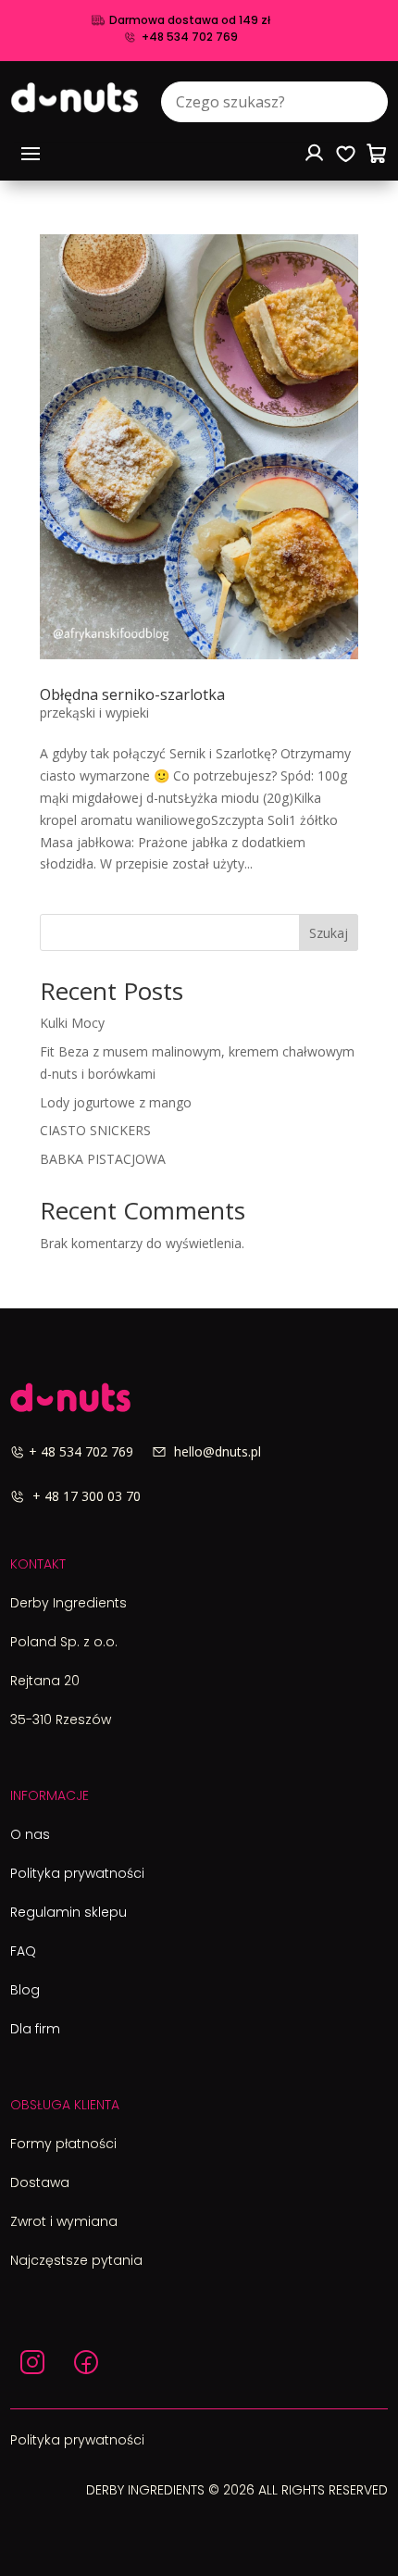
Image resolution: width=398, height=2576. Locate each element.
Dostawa (40, 2182)
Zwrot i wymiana (64, 2221)
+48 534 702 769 (190, 37)
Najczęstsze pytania (76, 2260)
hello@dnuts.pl (214, 1451)
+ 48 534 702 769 (90, 1451)
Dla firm (35, 2029)
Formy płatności (63, 2144)
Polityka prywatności (77, 1873)
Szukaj (329, 933)
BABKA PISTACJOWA (103, 1159)
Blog (25, 1990)
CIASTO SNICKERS (95, 1130)
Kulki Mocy (72, 1023)
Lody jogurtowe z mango (116, 1102)
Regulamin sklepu (68, 1912)
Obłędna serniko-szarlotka (132, 694)
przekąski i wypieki (94, 713)
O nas (30, 1834)
